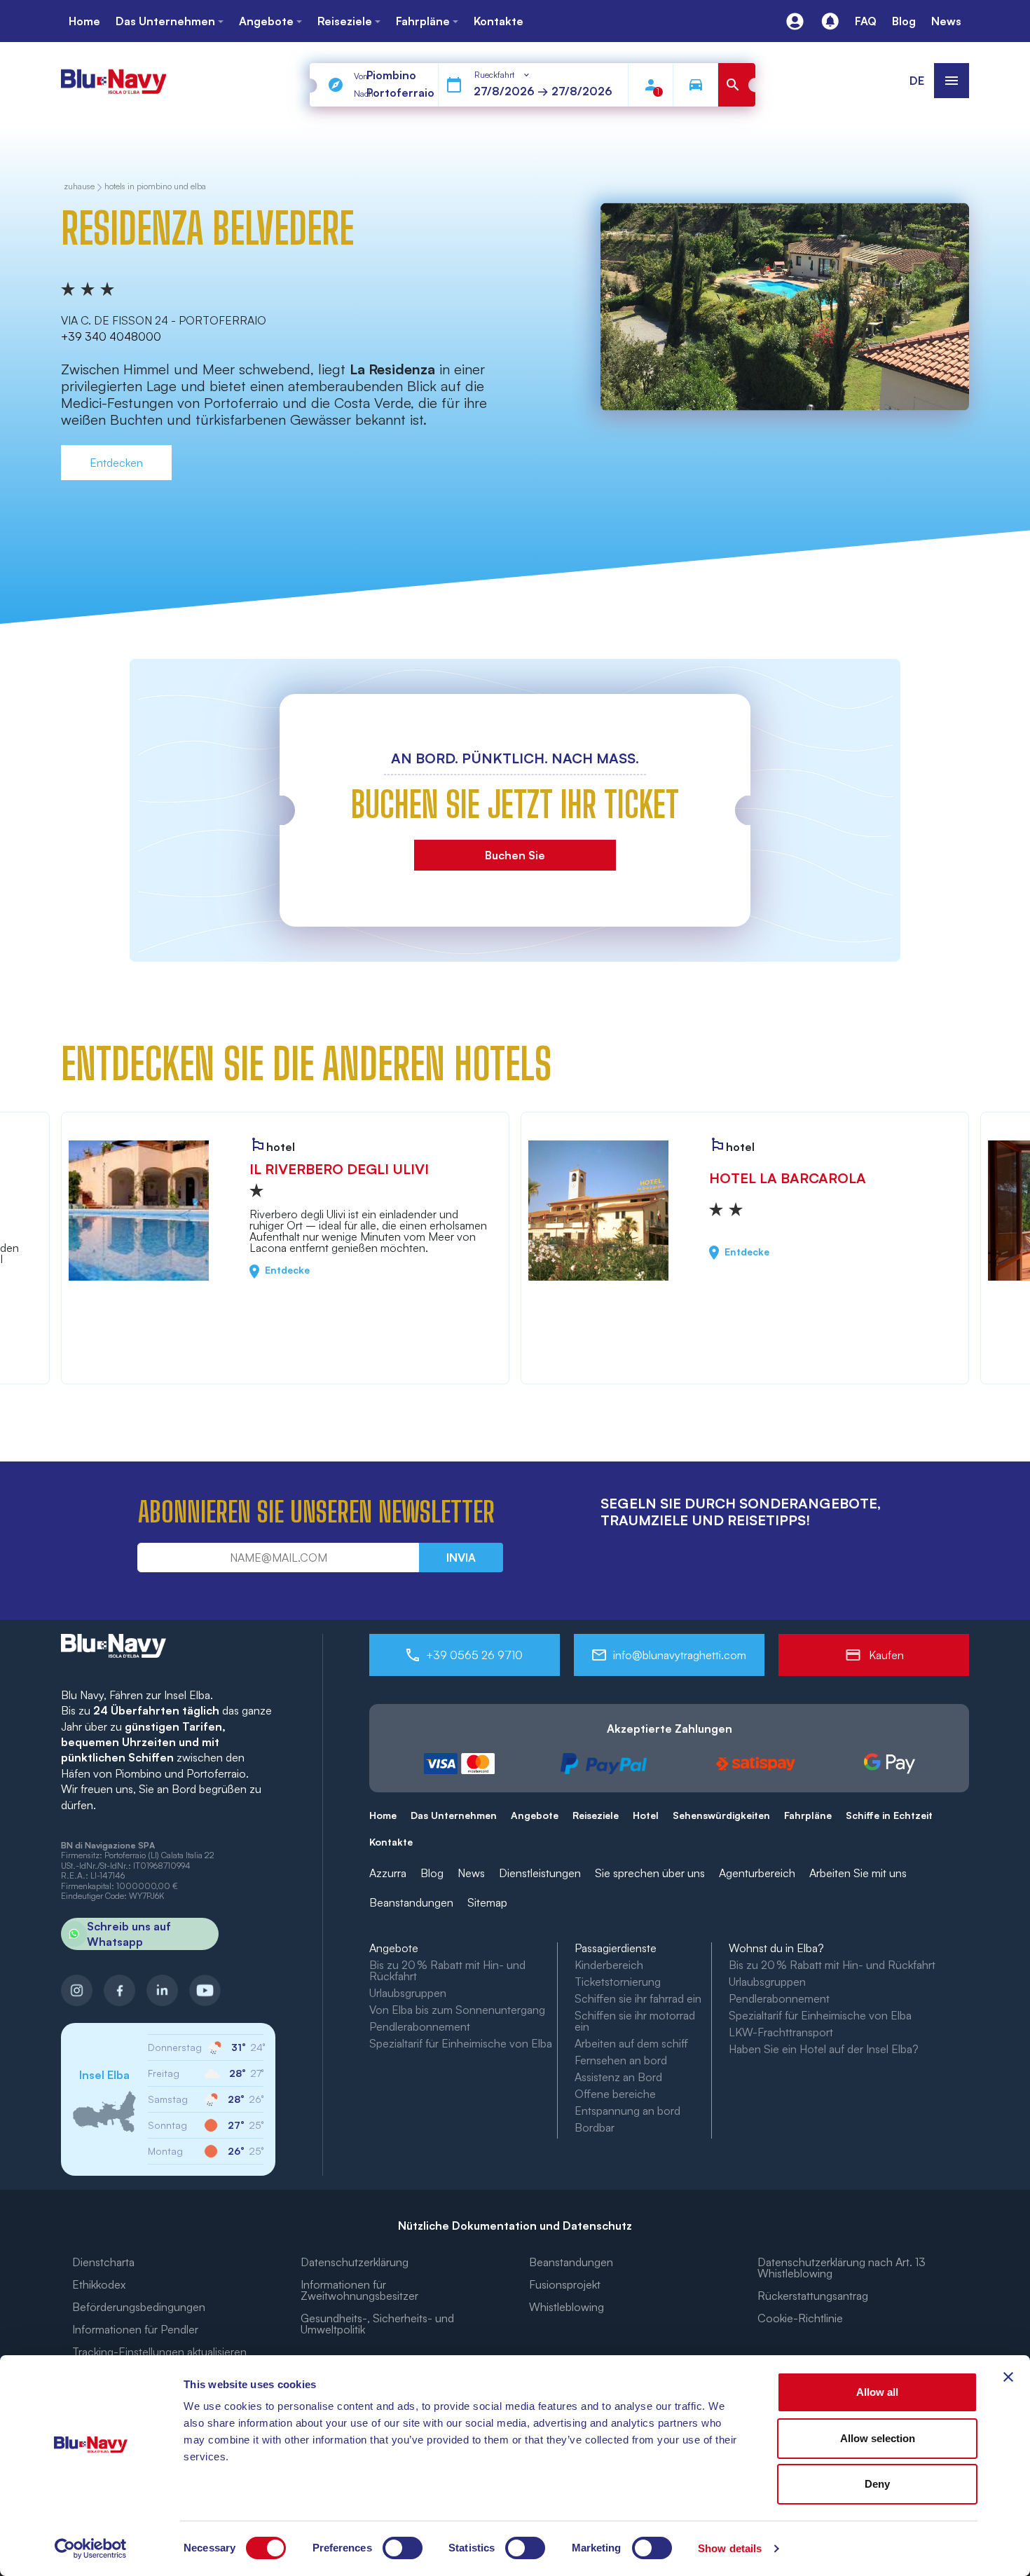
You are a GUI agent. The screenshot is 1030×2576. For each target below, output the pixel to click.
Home (383, 1815)
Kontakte (391, 1842)
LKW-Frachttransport (781, 2032)
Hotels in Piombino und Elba (155, 187)
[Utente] (795, 21)
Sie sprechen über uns (650, 1873)
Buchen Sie (515, 855)
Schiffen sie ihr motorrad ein (635, 2021)
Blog (432, 1873)
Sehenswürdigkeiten (721, 1815)
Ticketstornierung (618, 1982)
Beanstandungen (411, 1902)
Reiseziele (596, 1815)
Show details (730, 2548)
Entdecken (116, 463)
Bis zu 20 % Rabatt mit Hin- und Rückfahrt (447, 1970)
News (471, 1873)
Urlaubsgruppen (408, 1993)
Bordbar (595, 2127)
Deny (877, 2484)
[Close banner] (1008, 2377)
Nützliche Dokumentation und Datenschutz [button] (515, 2226)
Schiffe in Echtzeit (889, 1815)
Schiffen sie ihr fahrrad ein (638, 1998)
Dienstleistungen (540, 1873)
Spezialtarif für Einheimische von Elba (461, 2043)
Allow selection (878, 2438)
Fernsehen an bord (621, 2060)
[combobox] (503, 75)
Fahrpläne (808, 1815)
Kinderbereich (609, 1965)
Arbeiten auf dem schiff (631, 2043)
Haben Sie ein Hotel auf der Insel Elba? (824, 2049)
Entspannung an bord (627, 2111)
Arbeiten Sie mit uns (858, 1873)
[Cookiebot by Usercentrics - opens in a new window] (91, 2549)
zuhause (79, 187)
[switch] (403, 2548)
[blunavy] (114, 75)
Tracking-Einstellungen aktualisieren (159, 2352)
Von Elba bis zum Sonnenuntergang (457, 2010)
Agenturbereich (757, 1873)
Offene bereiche (615, 2094)
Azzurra (388, 1873)
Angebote (535, 1815)
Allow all (877, 2392)
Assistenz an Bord (618, 2077)
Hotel (646, 1815)
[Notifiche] (830, 21)
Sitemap (487, 1902)
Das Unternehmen (454, 1815)
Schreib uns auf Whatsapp (129, 1934)
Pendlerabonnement (420, 2026)
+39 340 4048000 (111, 336)
